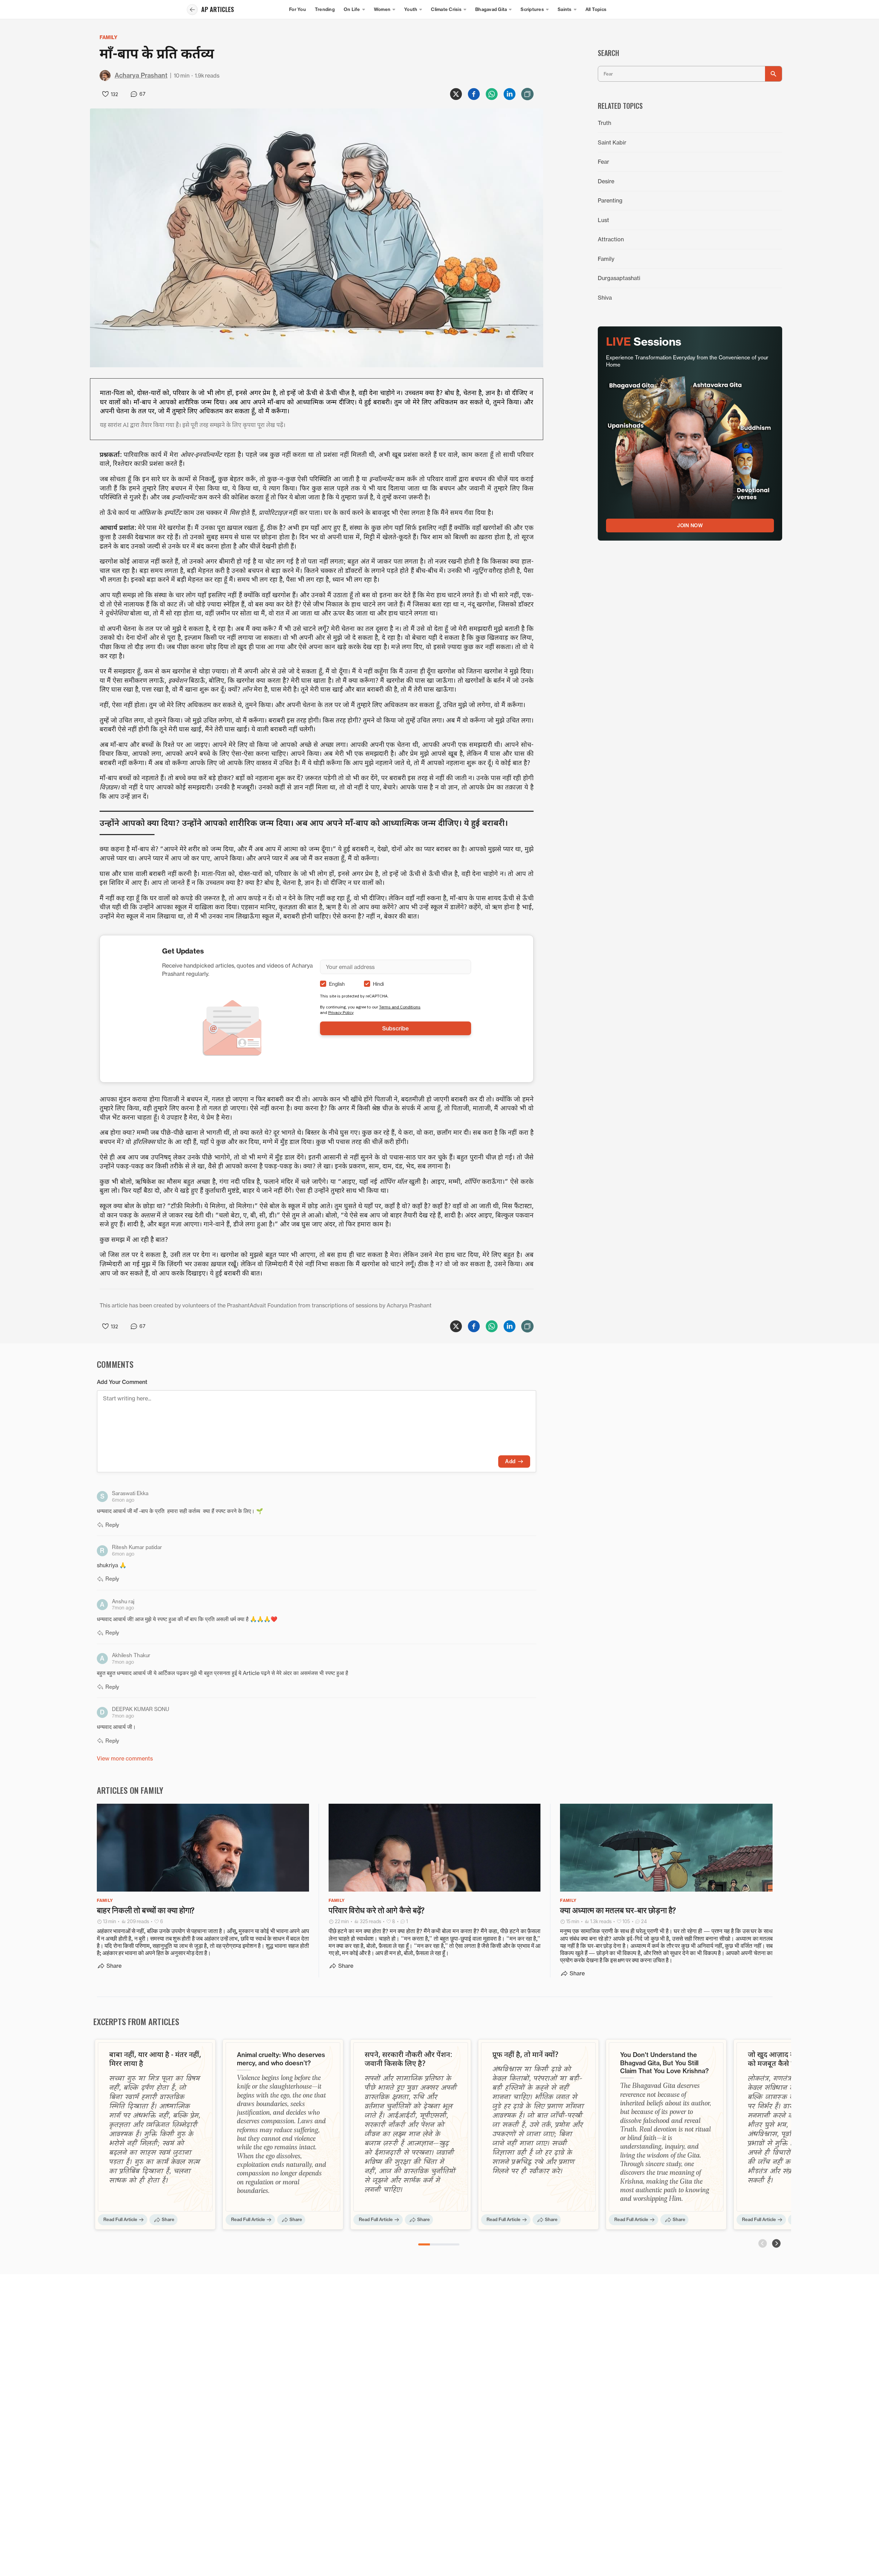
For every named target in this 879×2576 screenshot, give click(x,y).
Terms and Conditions (400, 1007)
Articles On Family (130, 1790)
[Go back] (192, 10)
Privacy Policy (341, 1012)
